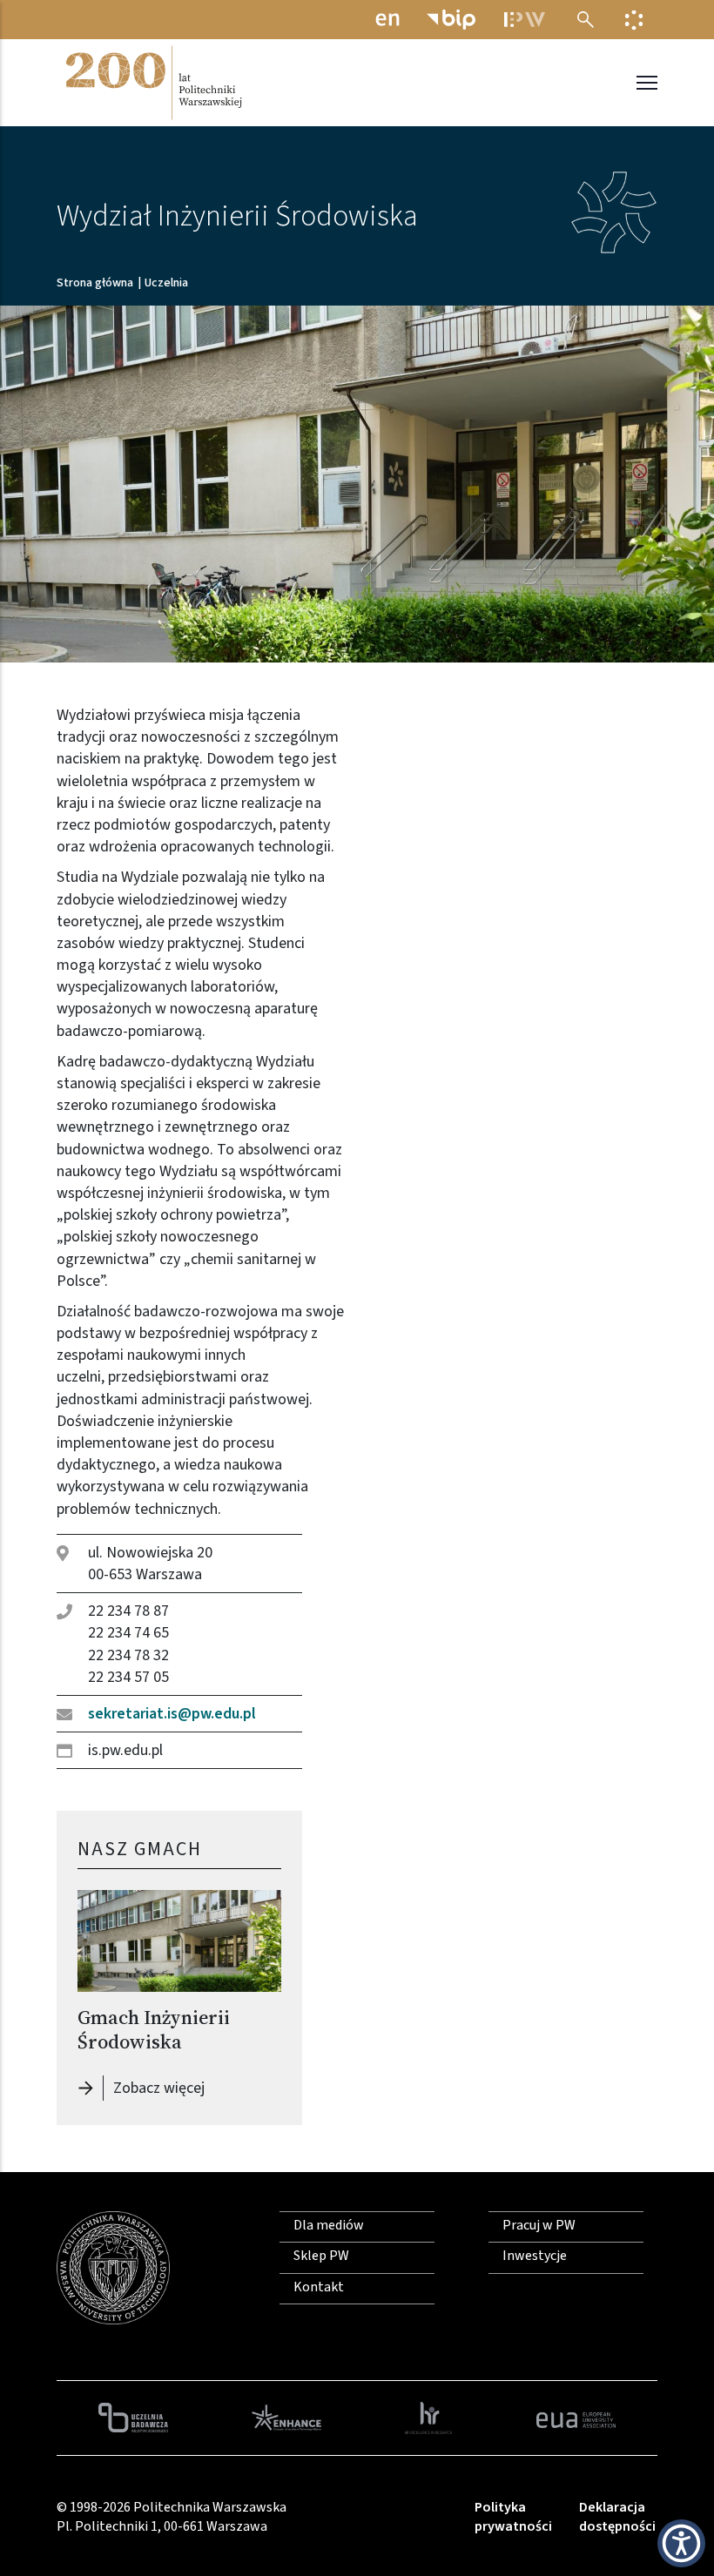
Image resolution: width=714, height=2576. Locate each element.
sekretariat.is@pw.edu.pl (172, 1714)
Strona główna (95, 283)
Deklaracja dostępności (617, 2517)
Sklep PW (321, 2256)
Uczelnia (166, 283)
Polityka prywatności (513, 2517)
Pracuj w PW (539, 2225)
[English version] (387, 20)
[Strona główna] (152, 83)
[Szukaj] (586, 20)
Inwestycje (535, 2256)
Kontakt (319, 2287)
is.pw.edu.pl (125, 1750)
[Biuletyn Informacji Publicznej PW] (451, 20)
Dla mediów (329, 2225)
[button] (681, 2543)
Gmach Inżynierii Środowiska (154, 2030)
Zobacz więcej (164, 2088)
